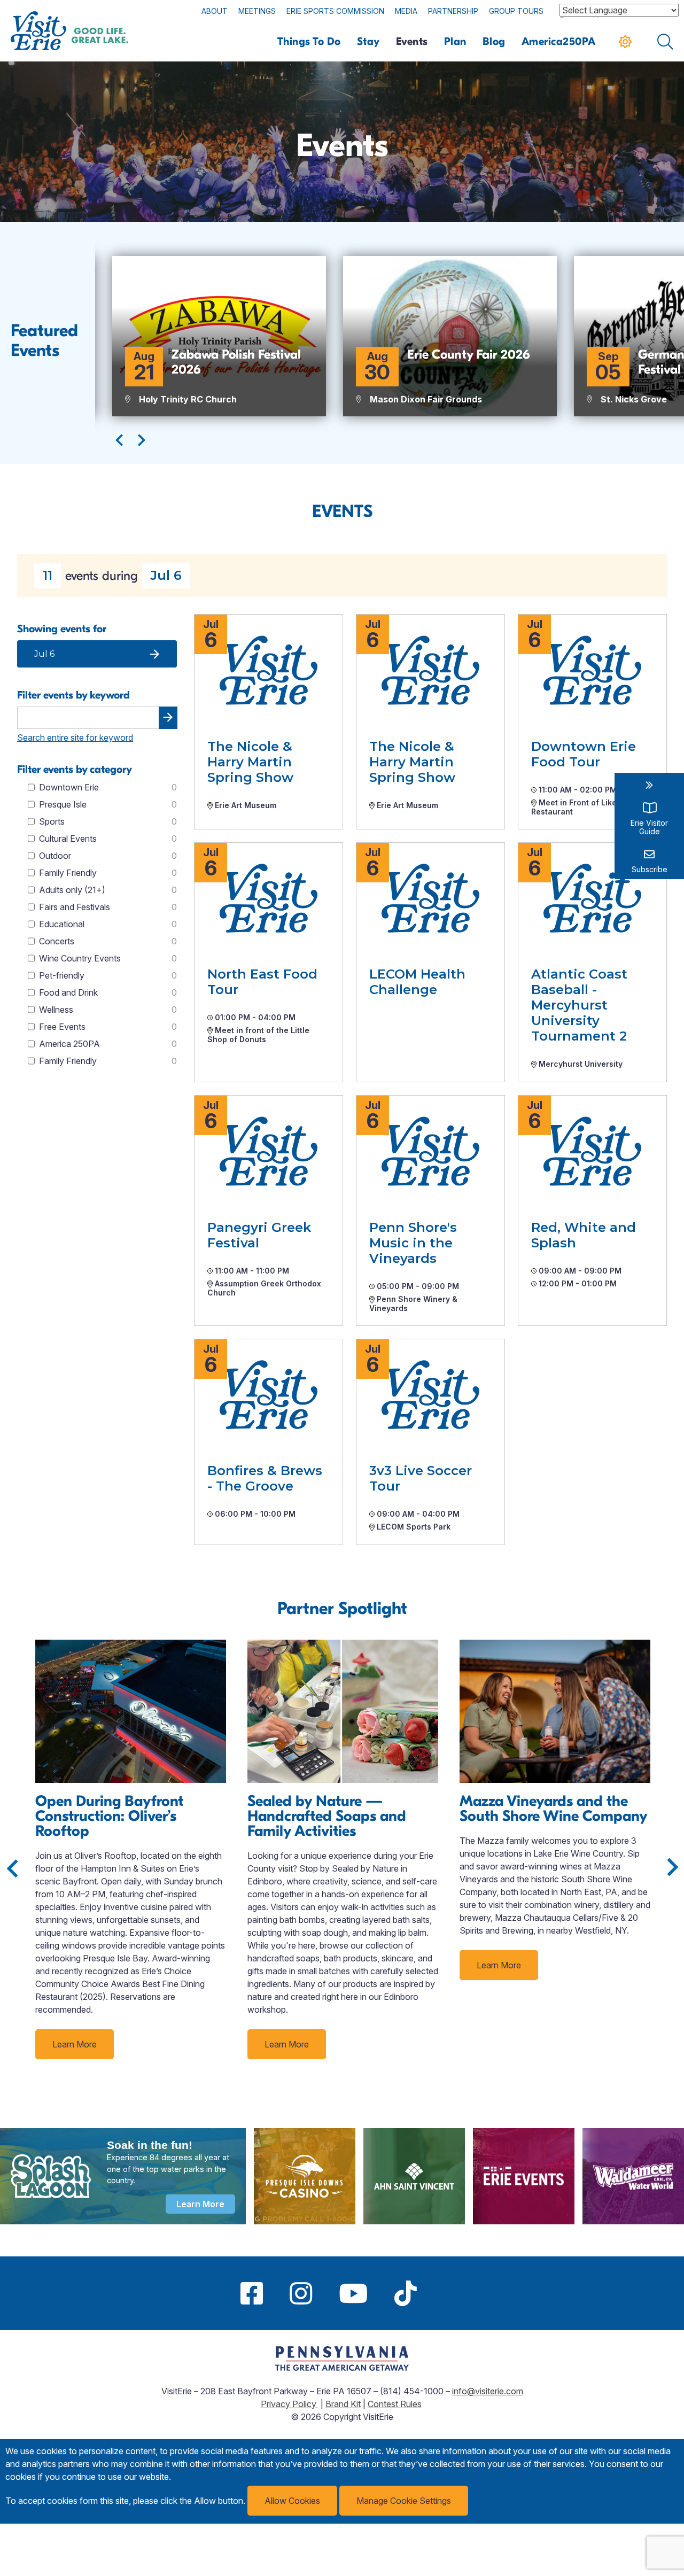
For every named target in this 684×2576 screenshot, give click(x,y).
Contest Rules (395, 2404)
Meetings (257, 11)
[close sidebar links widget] (649, 785)
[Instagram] (301, 2293)
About (215, 11)
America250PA (559, 41)
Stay (368, 41)
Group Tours (516, 11)
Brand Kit (343, 2404)
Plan (455, 41)
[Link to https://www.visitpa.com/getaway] (342, 2368)
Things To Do (309, 41)
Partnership (453, 11)
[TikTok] (406, 2293)
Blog (494, 41)
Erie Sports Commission (335, 11)
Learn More (75, 2044)
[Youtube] (353, 2293)
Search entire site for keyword (75, 738)
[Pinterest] (444, 2293)
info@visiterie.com (488, 2391)
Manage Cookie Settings (404, 2501)
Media (406, 11)
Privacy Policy (290, 2404)
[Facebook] (252, 2293)
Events (412, 41)
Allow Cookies (292, 2501)
